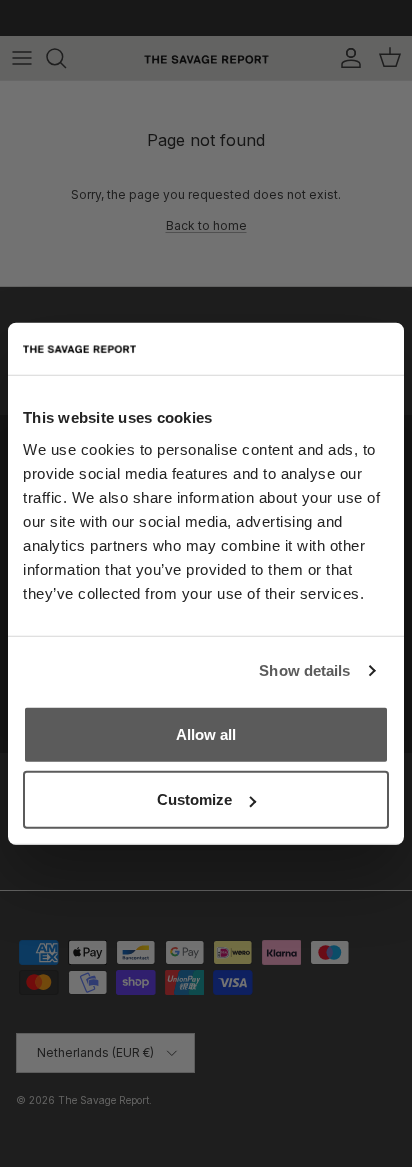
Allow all (206, 733)
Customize (194, 799)
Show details (304, 670)
